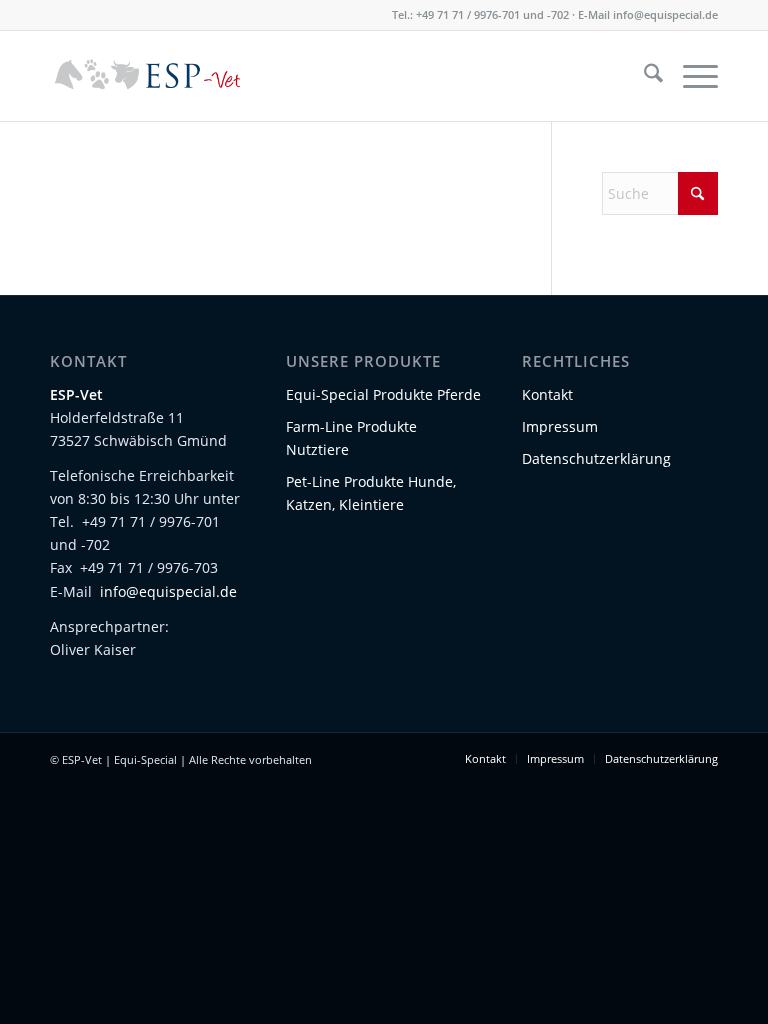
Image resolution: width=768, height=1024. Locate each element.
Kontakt (547, 394)
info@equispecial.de (665, 14)
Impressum (560, 426)
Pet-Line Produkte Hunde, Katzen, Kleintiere (371, 493)
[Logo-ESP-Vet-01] (148, 76)
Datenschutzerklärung (596, 458)
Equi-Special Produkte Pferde (383, 394)
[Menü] (690, 76)
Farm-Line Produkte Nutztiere (351, 438)
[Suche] (643, 76)
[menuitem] (643, 76)
